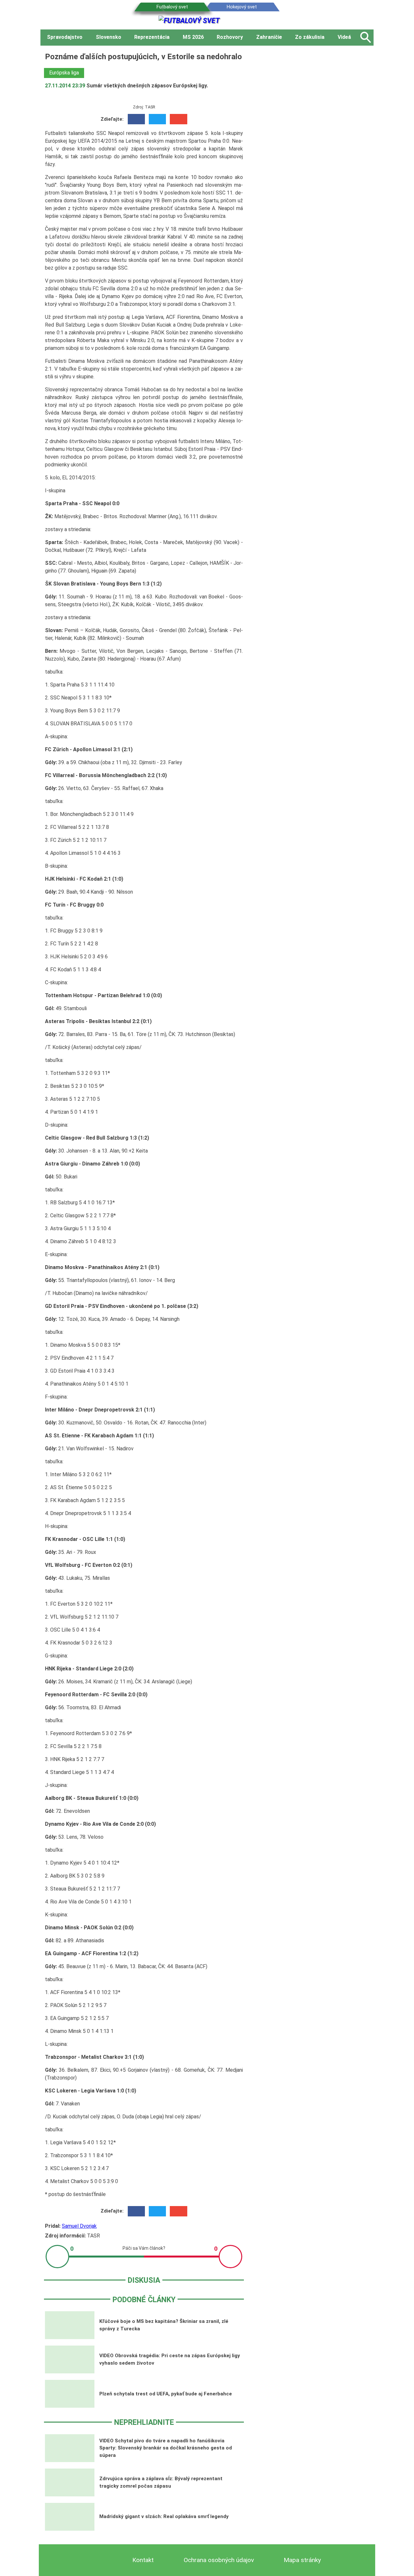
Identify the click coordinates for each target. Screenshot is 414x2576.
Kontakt (143, 2560)
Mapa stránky (302, 2560)
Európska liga (64, 73)
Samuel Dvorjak (79, 2226)
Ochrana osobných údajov (219, 2560)
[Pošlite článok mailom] (178, 119)
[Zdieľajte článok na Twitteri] (157, 119)
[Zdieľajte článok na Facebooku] (136, 119)
